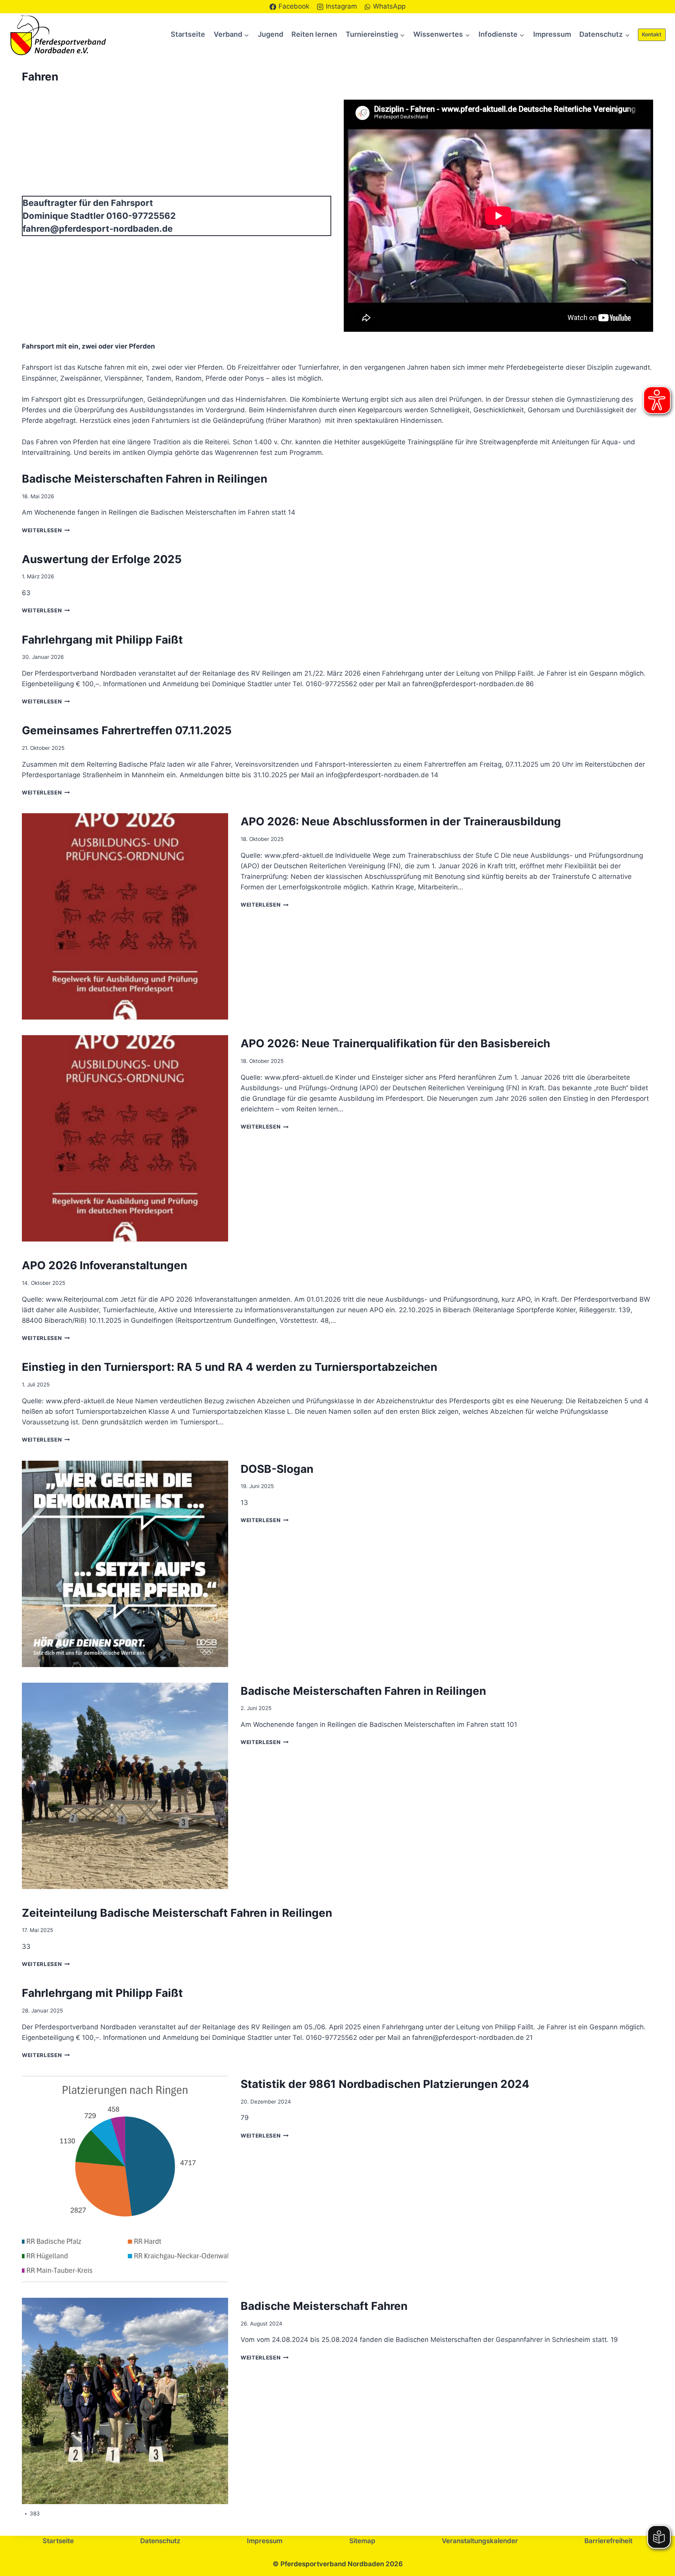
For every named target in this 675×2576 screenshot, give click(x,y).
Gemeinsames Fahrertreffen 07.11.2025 (127, 730)
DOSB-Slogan (277, 1469)
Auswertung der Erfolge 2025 (102, 559)
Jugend (271, 34)
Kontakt (652, 34)
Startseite (188, 34)
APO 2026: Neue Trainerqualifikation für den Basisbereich (395, 1043)
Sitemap (362, 2541)
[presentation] (125, 916)
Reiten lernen (314, 34)
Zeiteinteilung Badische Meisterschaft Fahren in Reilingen (177, 1913)
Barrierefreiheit (608, 2541)
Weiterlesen (44, 530)
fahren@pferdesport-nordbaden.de (98, 229)
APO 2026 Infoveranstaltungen (104, 1265)
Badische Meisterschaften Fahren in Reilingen (145, 479)
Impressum (552, 34)
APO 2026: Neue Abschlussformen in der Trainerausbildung (401, 821)
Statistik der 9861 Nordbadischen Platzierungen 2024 (385, 2084)
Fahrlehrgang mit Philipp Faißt (102, 640)
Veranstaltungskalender (480, 2541)
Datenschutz (160, 2541)
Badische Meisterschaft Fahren (324, 2306)
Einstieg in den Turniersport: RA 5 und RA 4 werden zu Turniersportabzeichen (229, 1367)
